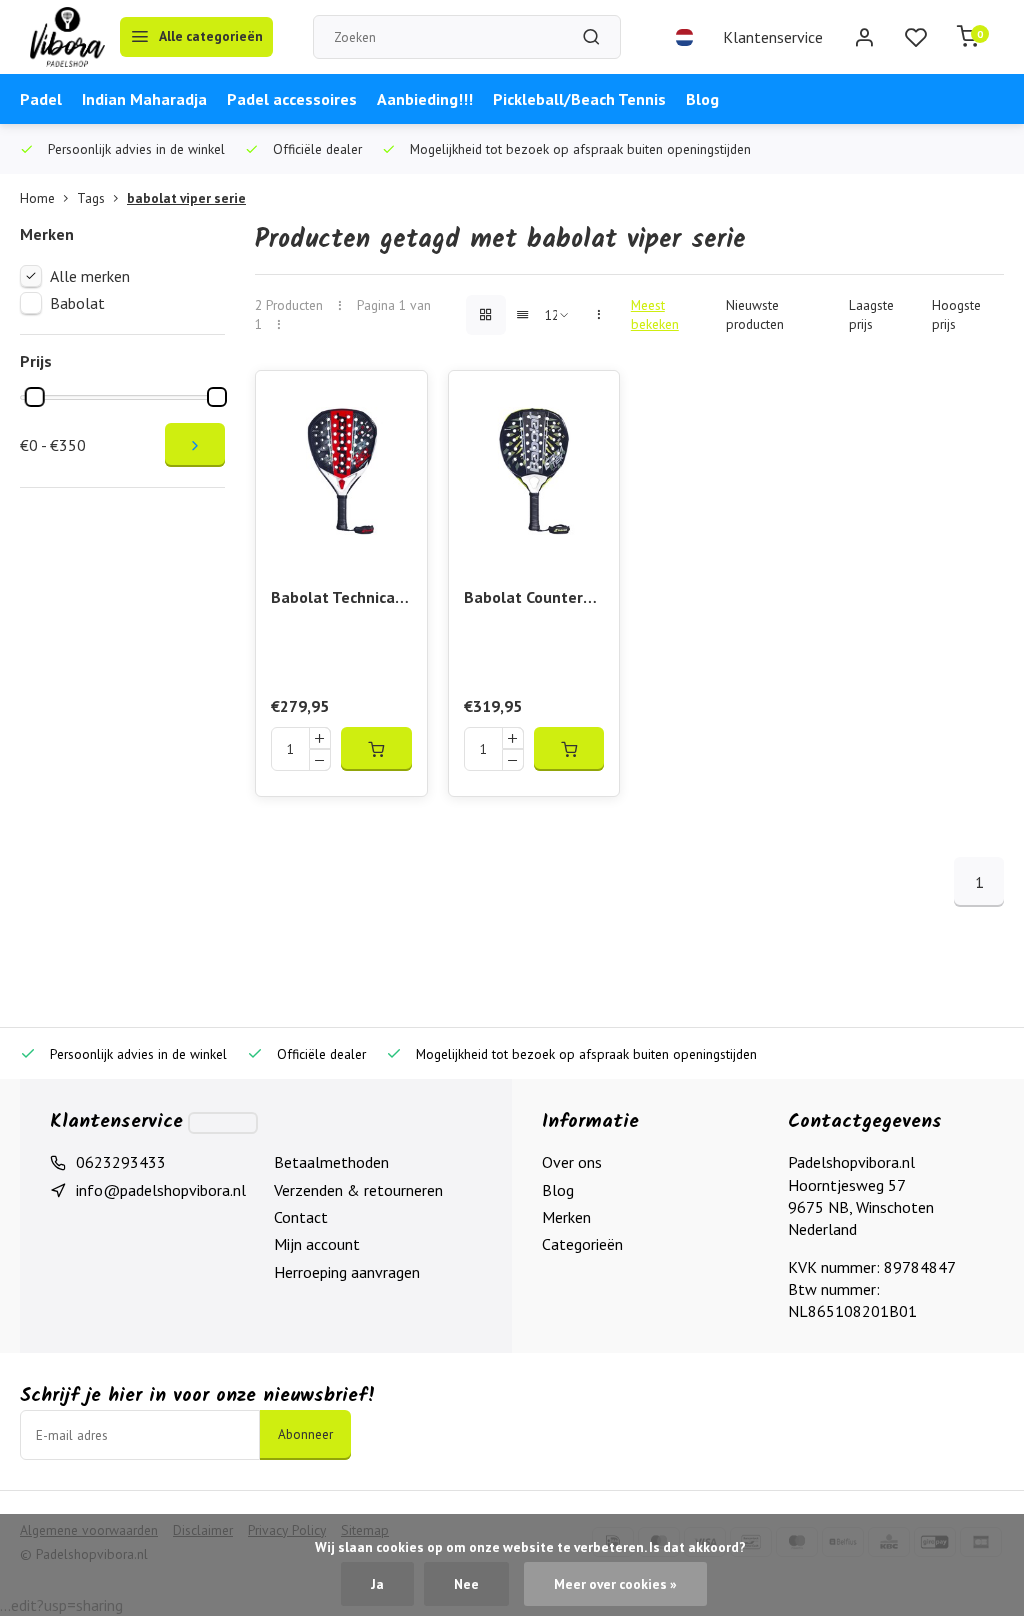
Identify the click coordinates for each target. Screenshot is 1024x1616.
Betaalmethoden (331, 1162)
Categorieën (582, 1244)
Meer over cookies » (615, 1584)
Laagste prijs (871, 314)
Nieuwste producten (755, 314)
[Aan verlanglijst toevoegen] (397, 401)
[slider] (35, 397)
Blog (702, 99)
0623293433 (121, 1162)
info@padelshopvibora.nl (161, 1190)
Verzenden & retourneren (358, 1190)
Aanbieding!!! (425, 99)
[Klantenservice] (223, 1123)
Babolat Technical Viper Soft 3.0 (335, 598)
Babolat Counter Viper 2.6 (523, 598)
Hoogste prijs (956, 314)
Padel (41, 99)
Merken (566, 1217)
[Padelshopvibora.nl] (67, 37)
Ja (377, 1584)
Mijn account (317, 1244)
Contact (301, 1217)
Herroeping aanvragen (347, 1272)
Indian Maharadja (144, 99)
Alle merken (90, 276)
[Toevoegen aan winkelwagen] (376, 749)
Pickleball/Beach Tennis (579, 99)
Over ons (572, 1162)
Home (37, 198)
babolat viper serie (186, 198)
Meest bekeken (655, 314)
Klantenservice (773, 37)
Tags (91, 198)
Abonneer (305, 1434)
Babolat (77, 303)
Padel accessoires (292, 99)
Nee (466, 1584)
